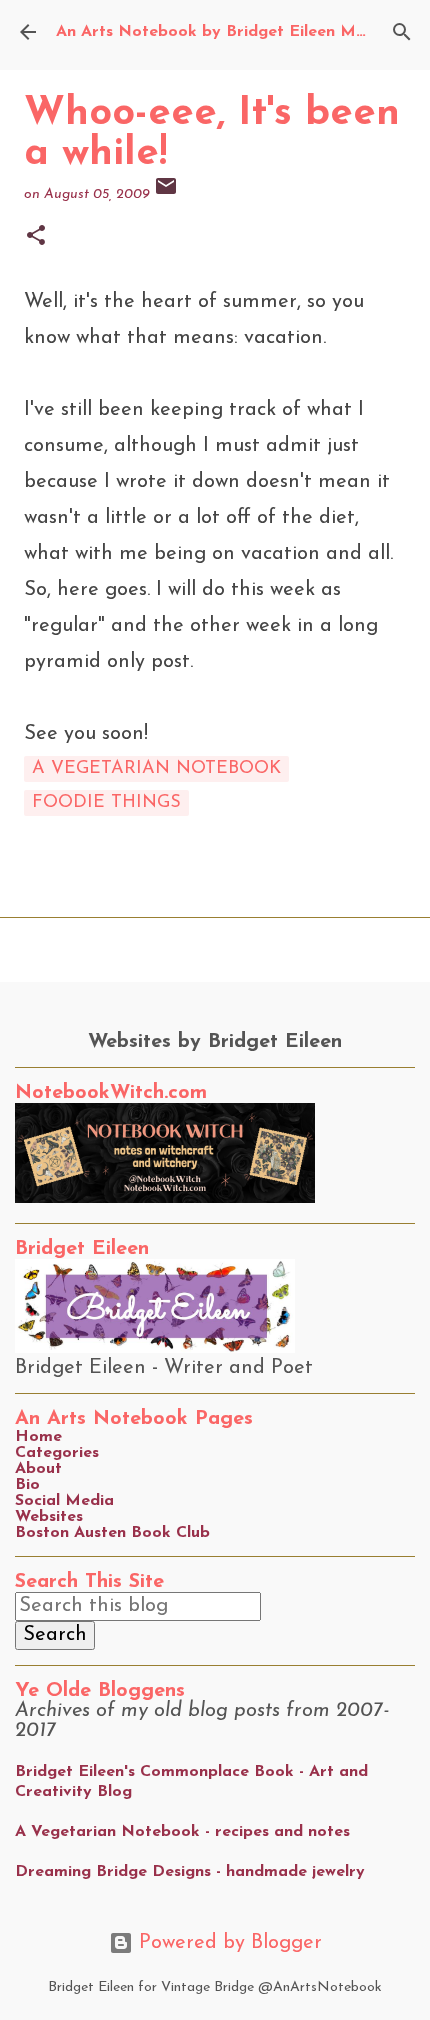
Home (38, 1437)
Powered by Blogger (227, 1943)
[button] (36, 237)
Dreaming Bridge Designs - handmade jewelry (190, 1872)
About (38, 1469)
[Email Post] (166, 194)
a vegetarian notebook (156, 769)
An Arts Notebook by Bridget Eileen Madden (230, 32)
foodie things (106, 803)
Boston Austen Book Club (112, 1533)
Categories (57, 1453)
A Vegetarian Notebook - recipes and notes (182, 1832)
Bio (27, 1485)
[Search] (402, 32)
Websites (49, 1517)
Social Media (64, 1501)
